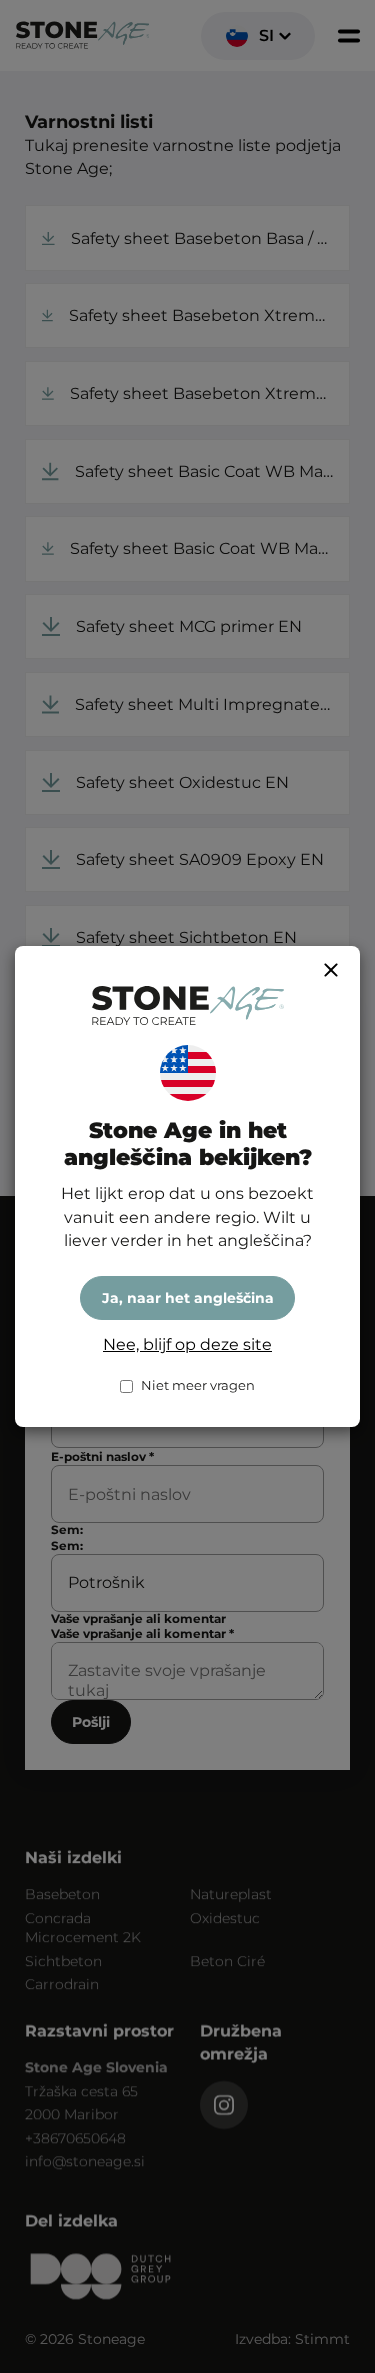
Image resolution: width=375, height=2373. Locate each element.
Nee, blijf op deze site (187, 1344)
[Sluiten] (331, 970)
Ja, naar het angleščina (188, 1298)
